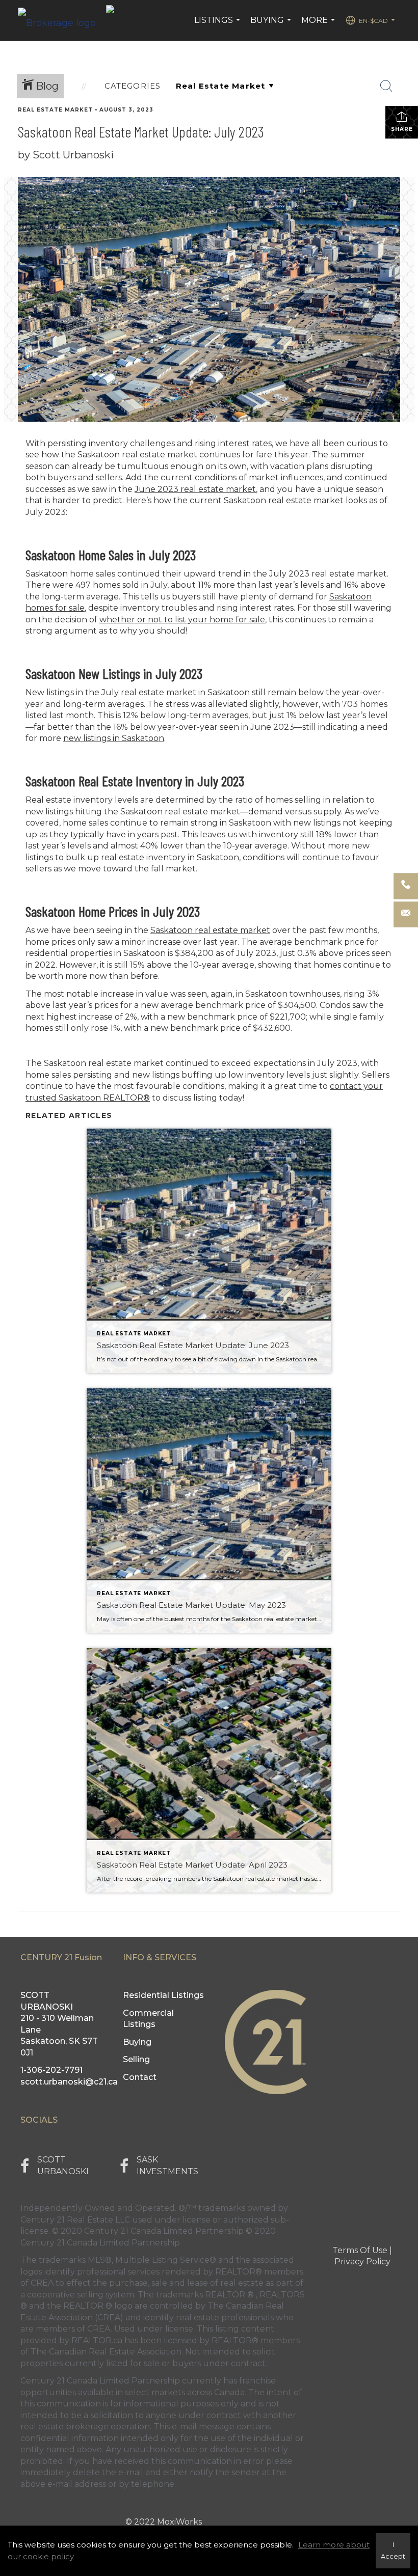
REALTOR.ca (97, 2340)
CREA (42, 2283)
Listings (218, 25)
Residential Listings (163, 1995)
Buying (272, 25)
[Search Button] (386, 86)
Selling (136, 2059)
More (319, 25)
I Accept (393, 2551)
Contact (140, 2077)
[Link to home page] (62, 20)
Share (402, 129)
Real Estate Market (55, 110)
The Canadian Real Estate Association (106, 2352)
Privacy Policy (362, 2262)
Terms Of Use (360, 2250)
